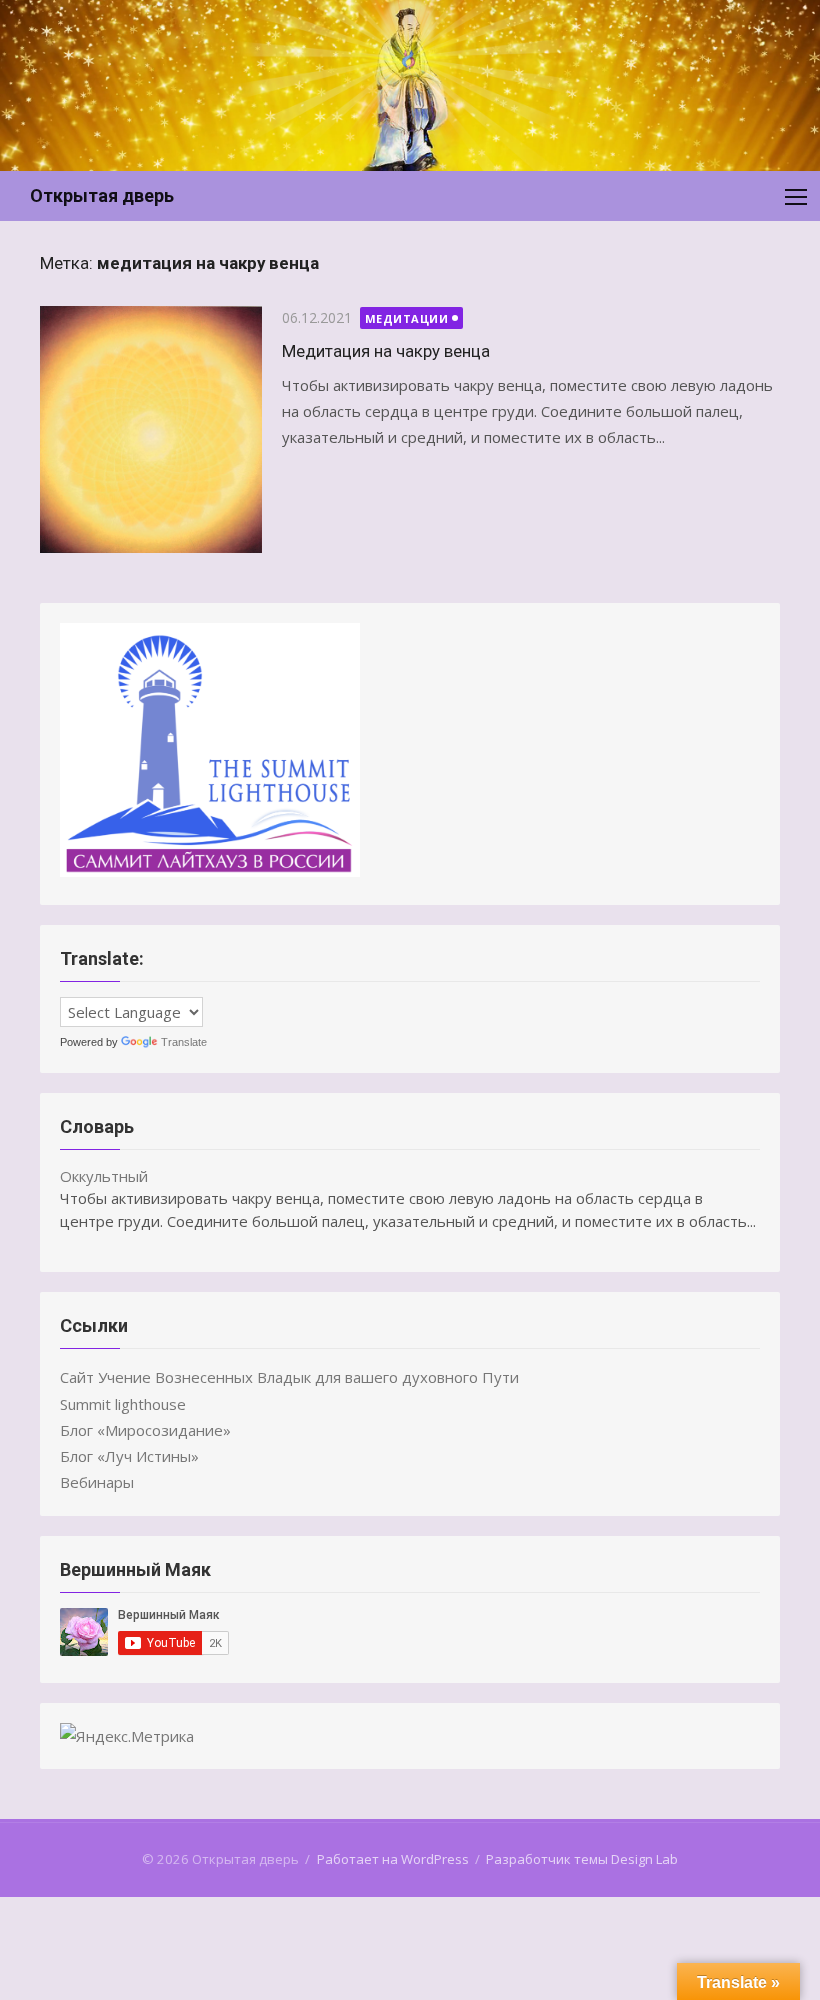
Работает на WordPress (393, 1859)
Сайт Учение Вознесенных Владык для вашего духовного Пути (289, 1377)
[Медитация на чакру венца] (151, 429)
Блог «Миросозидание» (145, 1430)
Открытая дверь (102, 195)
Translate (184, 1042)
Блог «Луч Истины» (129, 1456)
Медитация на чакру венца (386, 351)
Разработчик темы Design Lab (582, 1859)
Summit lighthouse (123, 1404)
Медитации (407, 318)
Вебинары (97, 1482)
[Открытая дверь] (410, 85)
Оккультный (104, 1176)
